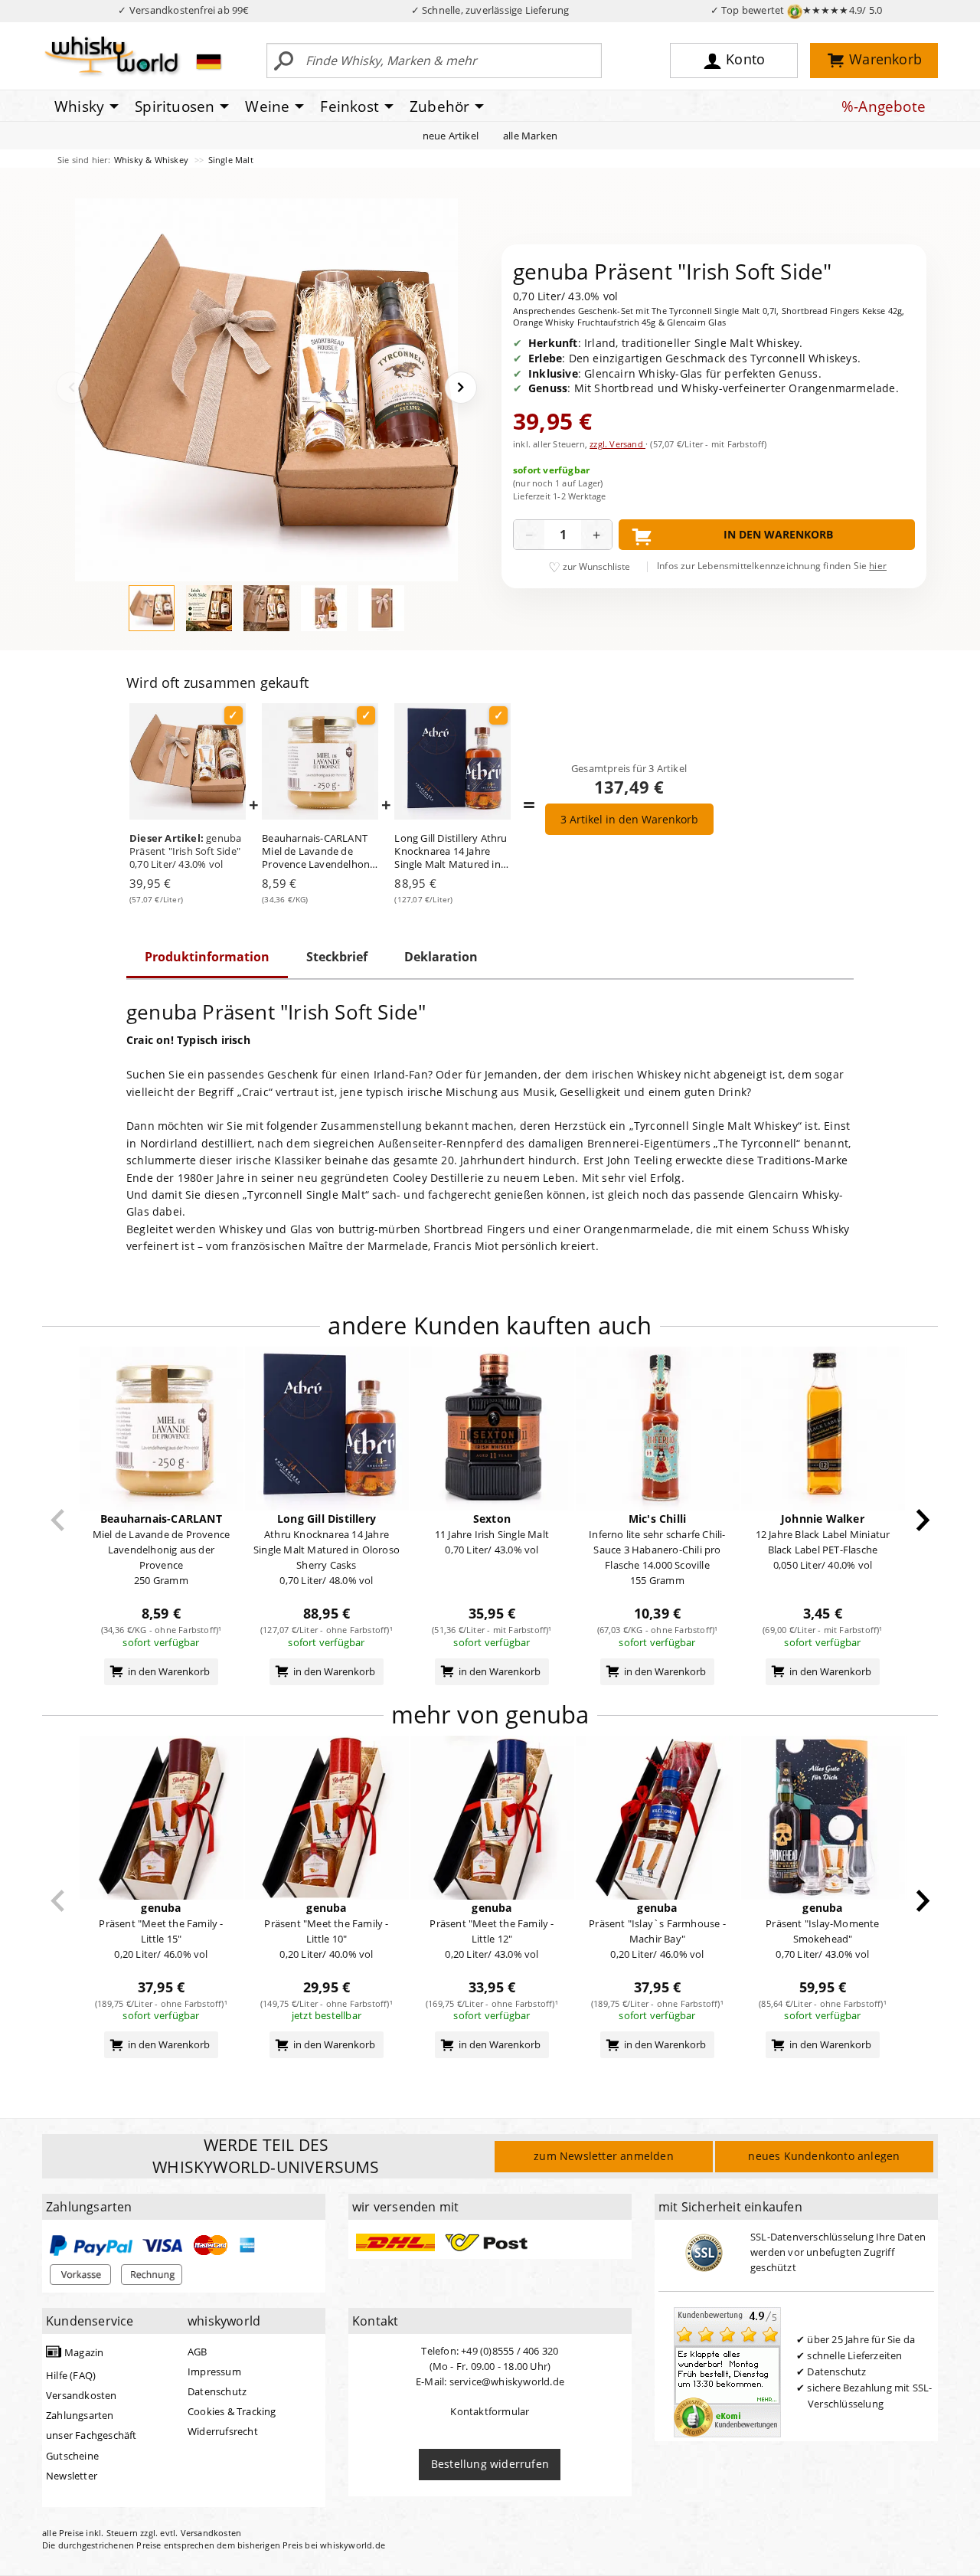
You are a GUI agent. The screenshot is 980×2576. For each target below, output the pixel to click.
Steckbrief (337, 957)
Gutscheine (72, 2456)
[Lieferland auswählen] (209, 61)
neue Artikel (451, 136)
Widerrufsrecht (223, 2431)
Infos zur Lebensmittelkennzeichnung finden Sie (772, 566)
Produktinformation (207, 957)
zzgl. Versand (617, 444)
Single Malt (231, 160)
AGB (198, 2352)
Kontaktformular (490, 2411)
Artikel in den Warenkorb (629, 819)
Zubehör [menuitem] (439, 106)
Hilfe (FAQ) (71, 2375)
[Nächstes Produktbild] (461, 388)
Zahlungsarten (80, 2415)
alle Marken (530, 136)
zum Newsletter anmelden (604, 2156)
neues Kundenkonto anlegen (824, 2156)
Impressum (214, 2371)
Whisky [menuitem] (79, 106)
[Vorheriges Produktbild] (72, 388)
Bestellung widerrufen (490, 2464)
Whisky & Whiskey (152, 160)
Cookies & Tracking (232, 2411)
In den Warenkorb (778, 534)
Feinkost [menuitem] (350, 106)
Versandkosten (82, 2395)
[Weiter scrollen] (923, 1520)
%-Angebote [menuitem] (884, 106)
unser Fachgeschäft (91, 2435)
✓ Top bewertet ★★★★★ (797, 10)
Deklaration (441, 957)
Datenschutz (217, 2391)
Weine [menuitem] (267, 106)
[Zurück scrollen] (58, 1520)
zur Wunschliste (596, 566)
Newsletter (72, 2476)
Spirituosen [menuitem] (175, 106)
